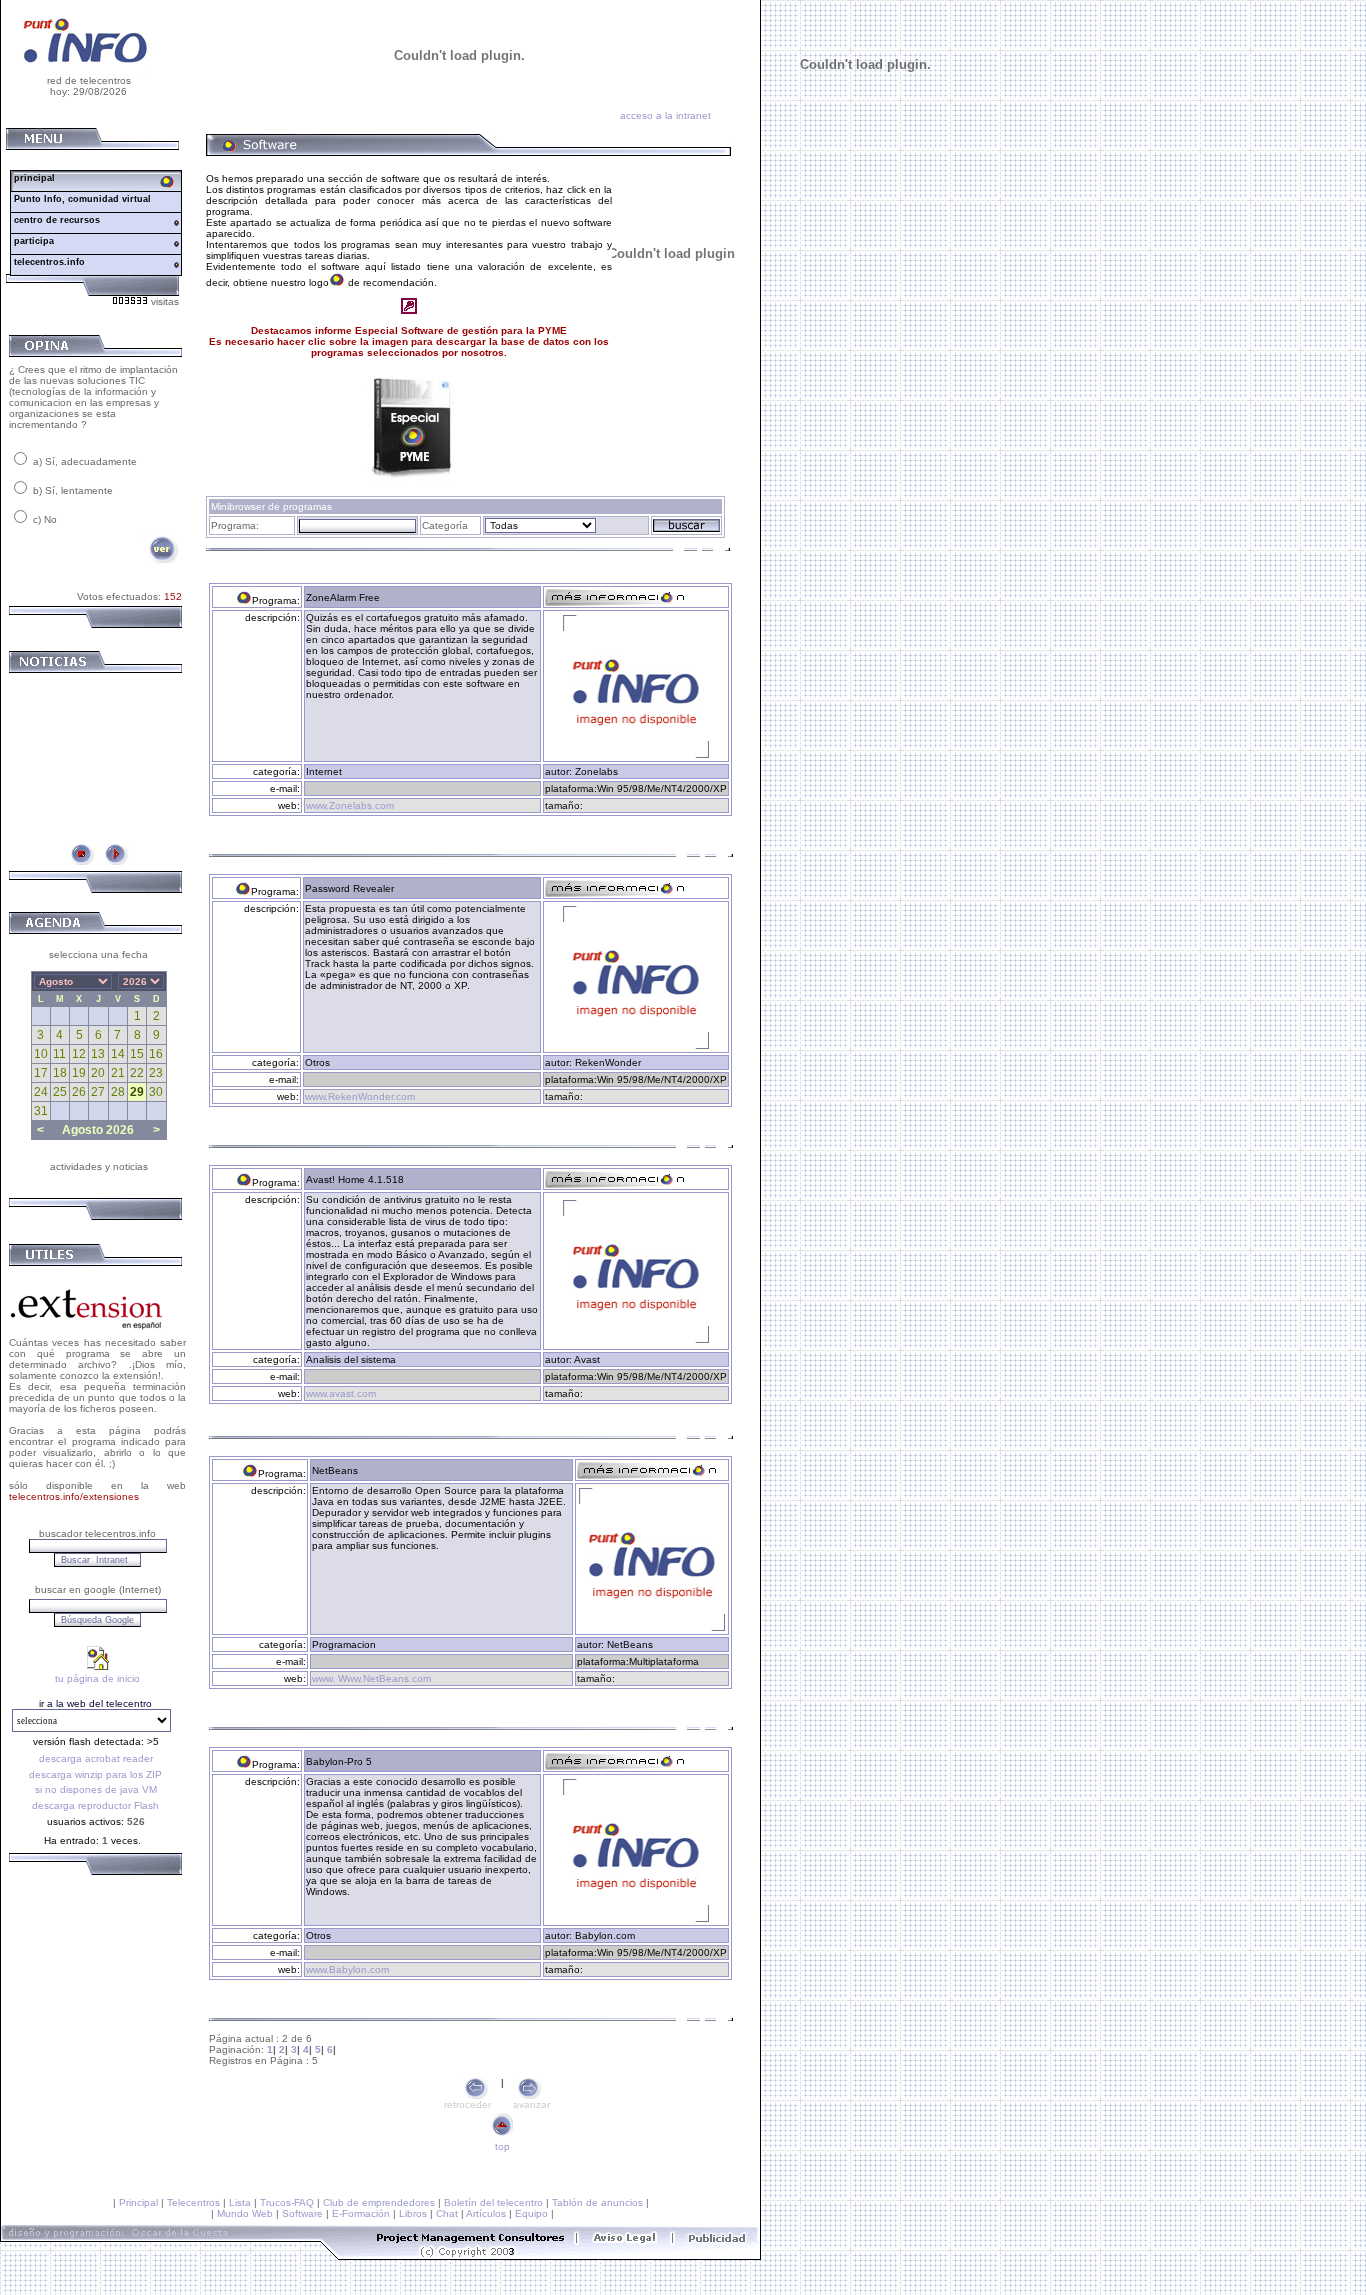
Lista (240, 2202)
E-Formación (361, 2213)
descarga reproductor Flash (95, 1805)
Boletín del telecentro (493, 2202)
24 (41, 1092)
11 (59, 1054)
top (502, 2146)
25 (60, 1092)
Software (302, 2213)
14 (118, 1054)
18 (60, 1073)
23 (156, 1073)
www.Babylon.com (347, 1969)
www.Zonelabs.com (350, 805)
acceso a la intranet (665, 115)
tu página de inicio (97, 1678)
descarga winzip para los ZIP (95, 1774)
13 (98, 1054)
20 (98, 1073)
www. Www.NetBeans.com (371, 1678)
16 (156, 1054)
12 (79, 1054)
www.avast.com (341, 1393)
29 (137, 1092)
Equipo (531, 2213)
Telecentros (193, 2202)
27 (98, 1092)
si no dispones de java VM (96, 1789)
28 (118, 1092)
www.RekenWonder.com (360, 1096)
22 (137, 1073)
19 (79, 1073)
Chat (447, 2213)
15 (137, 1054)
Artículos (486, 2213)
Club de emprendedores (379, 2202)
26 (79, 1092)
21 (118, 1073)
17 (41, 1073)
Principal (138, 2202)
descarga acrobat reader (96, 1758)
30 (156, 1092)
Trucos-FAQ (287, 2202)
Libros (413, 2213)
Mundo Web (245, 2213)
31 (41, 1111)
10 (41, 1054)
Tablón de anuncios (597, 2202)
